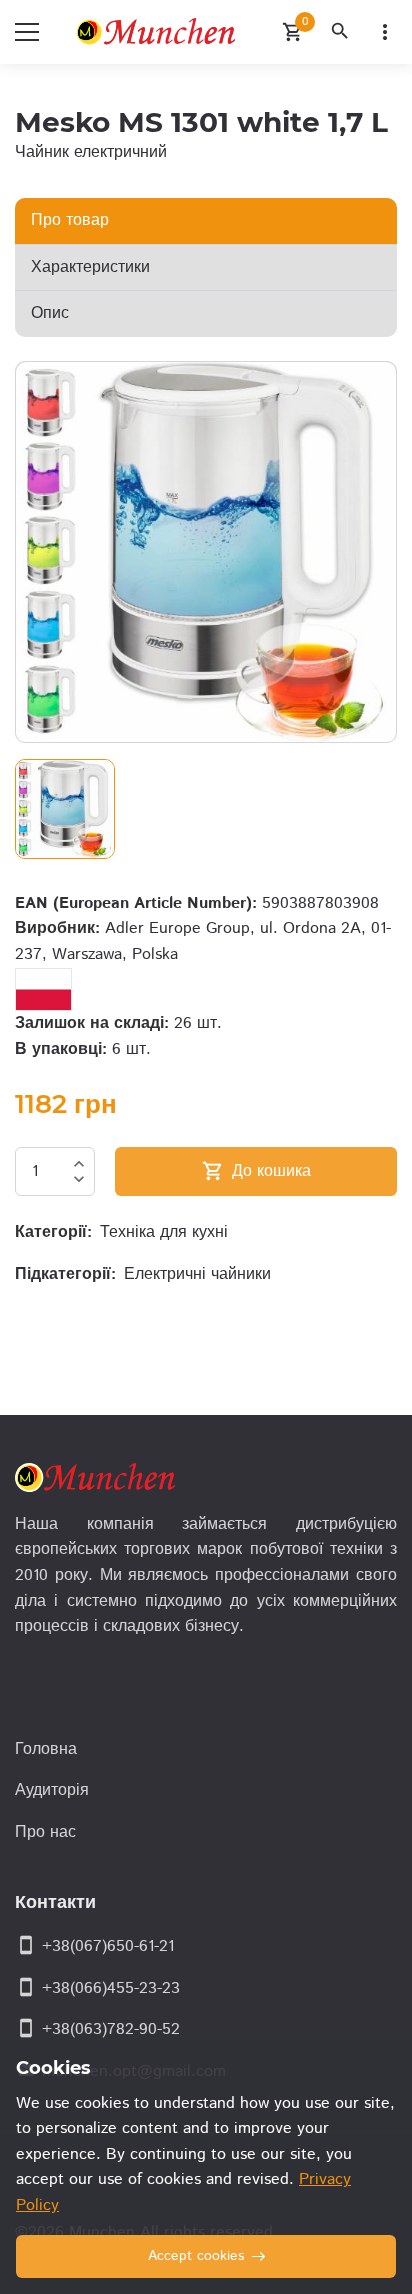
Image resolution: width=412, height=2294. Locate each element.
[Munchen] (160, 32)
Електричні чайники (197, 1274)
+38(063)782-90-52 (111, 2029)
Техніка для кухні (164, 1232)
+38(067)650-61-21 (108, 1946)
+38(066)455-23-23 (111, 1988)
